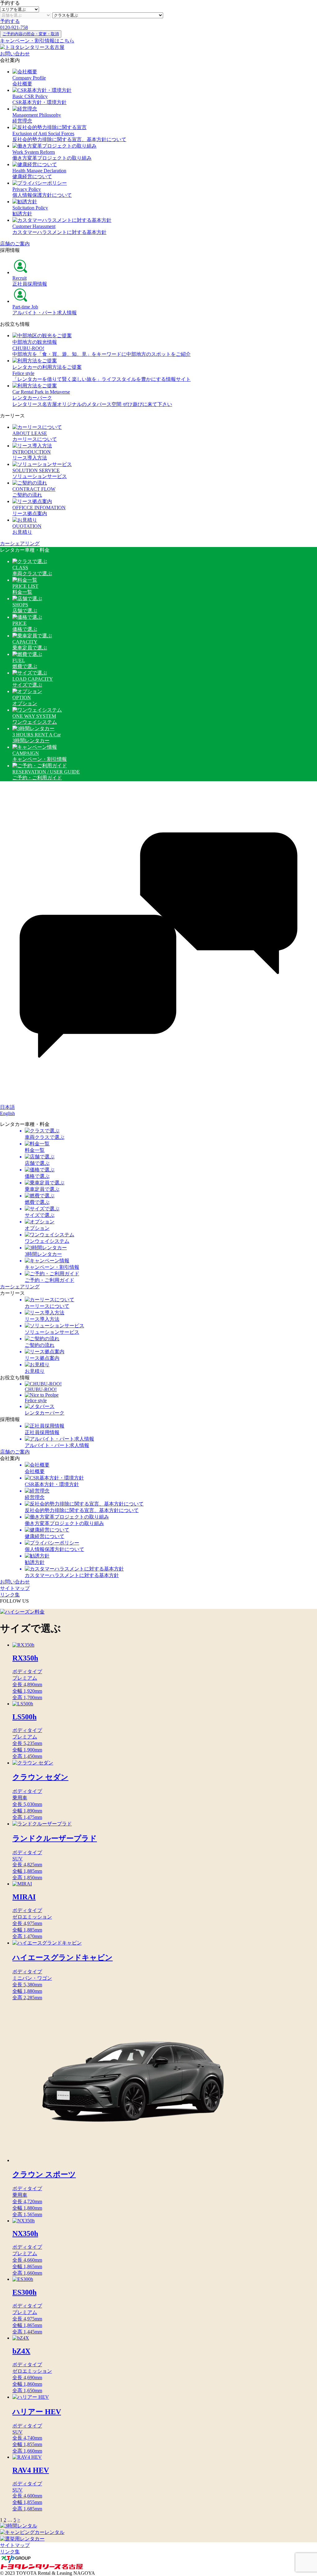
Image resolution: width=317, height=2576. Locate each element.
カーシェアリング (20, 543)
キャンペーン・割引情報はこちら (37, 41)
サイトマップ (15, 1588)
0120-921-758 (14, 27)
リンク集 (10, 1595)
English (7, 1113)
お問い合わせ (15, 54)
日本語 (7, 1107)
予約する (10, 21)
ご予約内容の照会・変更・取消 (31, 34)
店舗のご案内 (15, 244)
